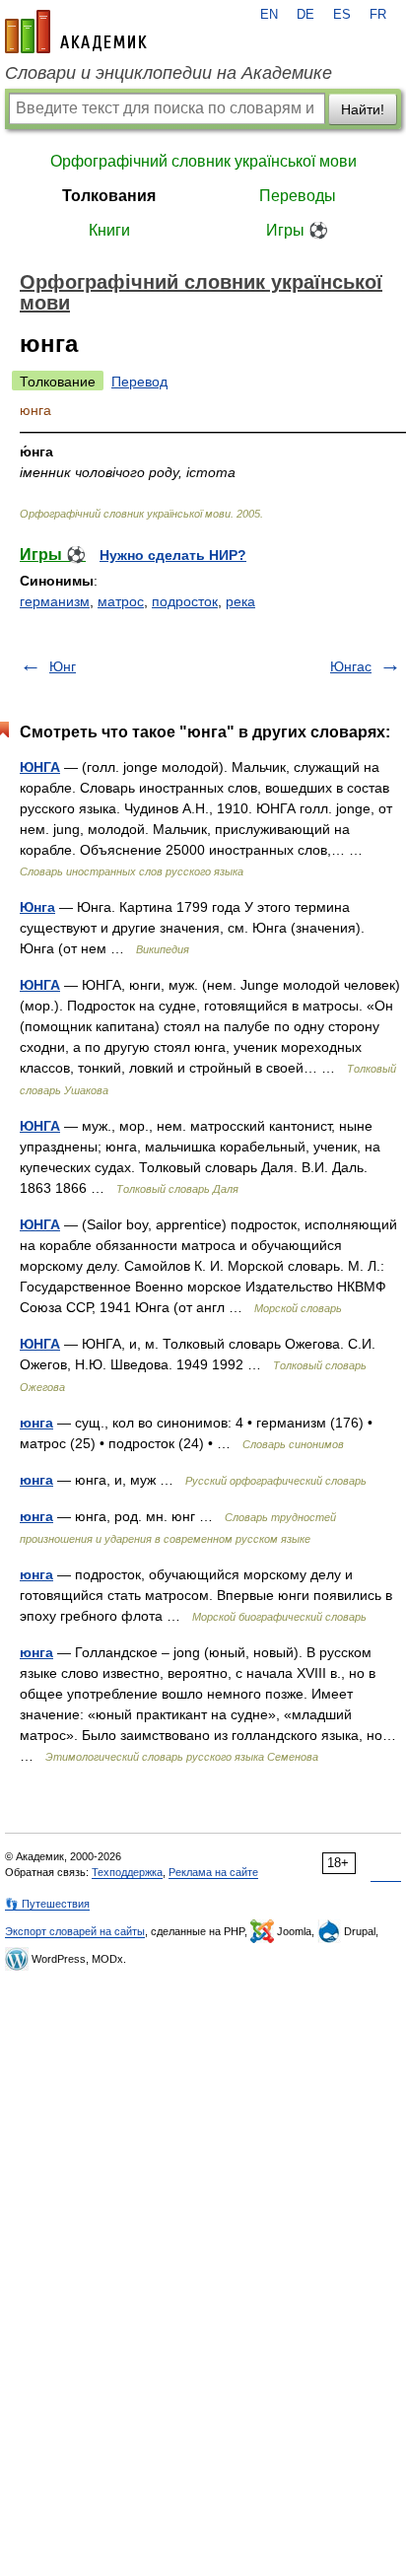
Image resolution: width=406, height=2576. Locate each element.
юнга (36, 1423)
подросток (185, 601)
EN (269, 15)
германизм (55, 601)
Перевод (139, 382)
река (240, 601)
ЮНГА (40, 767)
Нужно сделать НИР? (173, 555)
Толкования (109, 196)
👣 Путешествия (47, 1904)
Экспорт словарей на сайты (75, 1931)
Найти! (363, 109)
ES (342, 15)
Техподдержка (127, 1872)
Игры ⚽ (297, 230)
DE (305, 15)
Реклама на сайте (213, 1872)
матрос (121, 601)
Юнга (37, 907)
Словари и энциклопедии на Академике (169, 73)
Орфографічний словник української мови (203, 161)
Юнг (63, 666)
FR (378, 15)
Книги (109, 230)
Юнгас (351, 666)
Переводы (298, 196)
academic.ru (76, 32)
